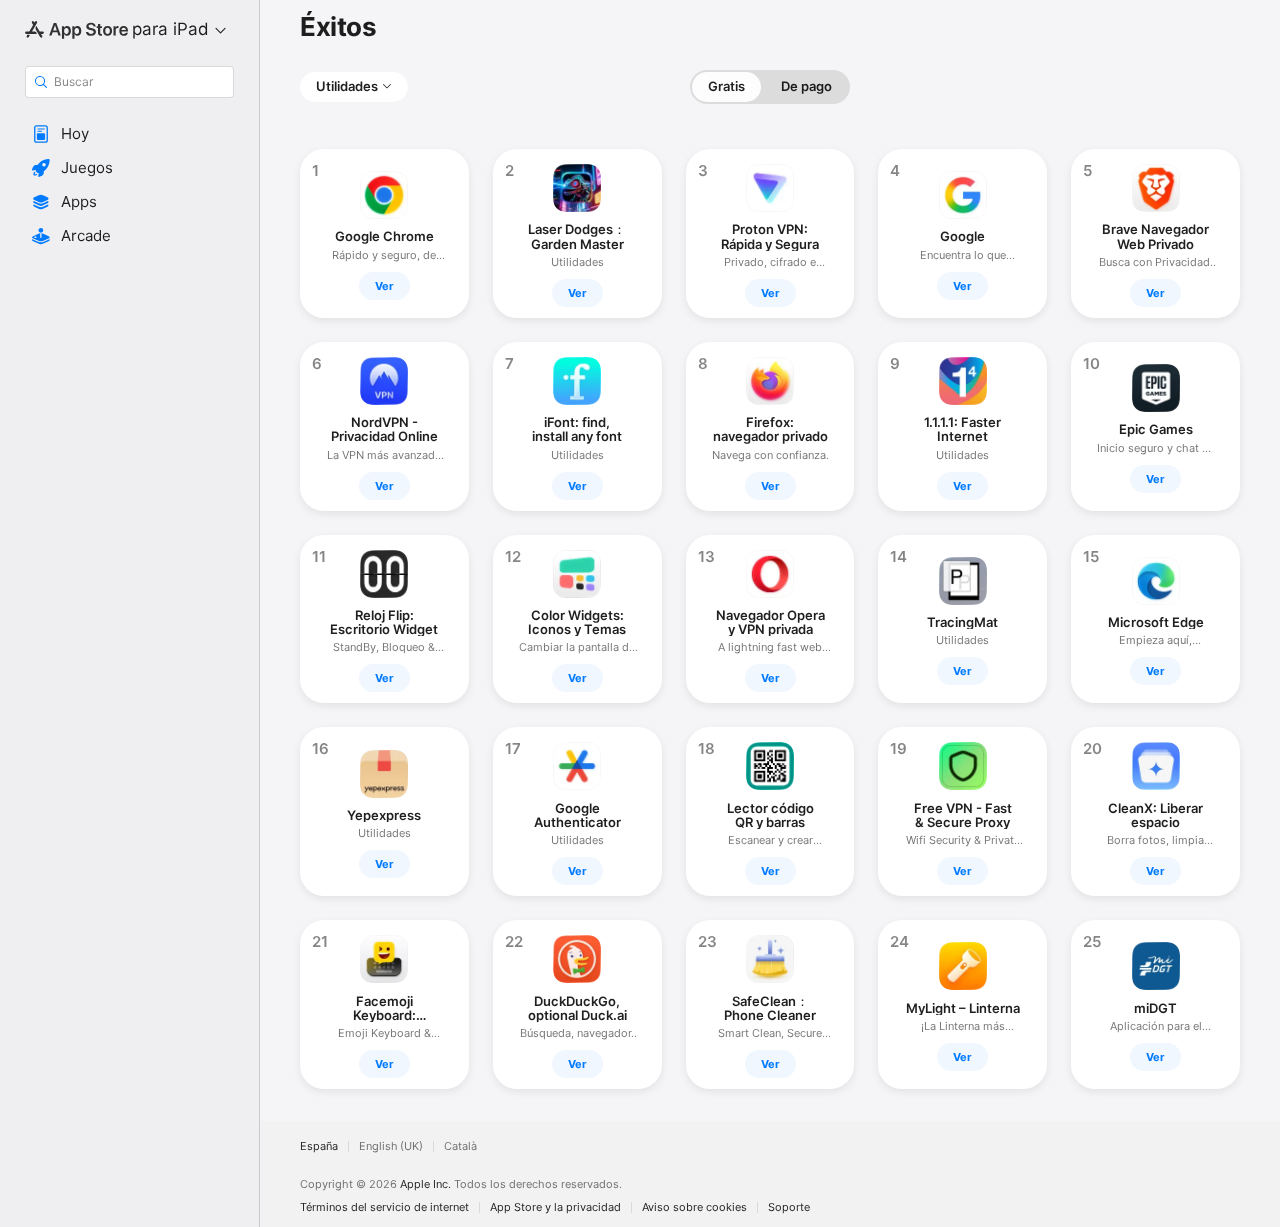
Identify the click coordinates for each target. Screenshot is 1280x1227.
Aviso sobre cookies (694, 1207)
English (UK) (391, 1146)
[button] (129, 134)
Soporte (789, 1207)
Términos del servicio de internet (384, 1207)
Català (460, 1146)
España (319, 1146)
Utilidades (347, 86)
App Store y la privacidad (555, 1207)
